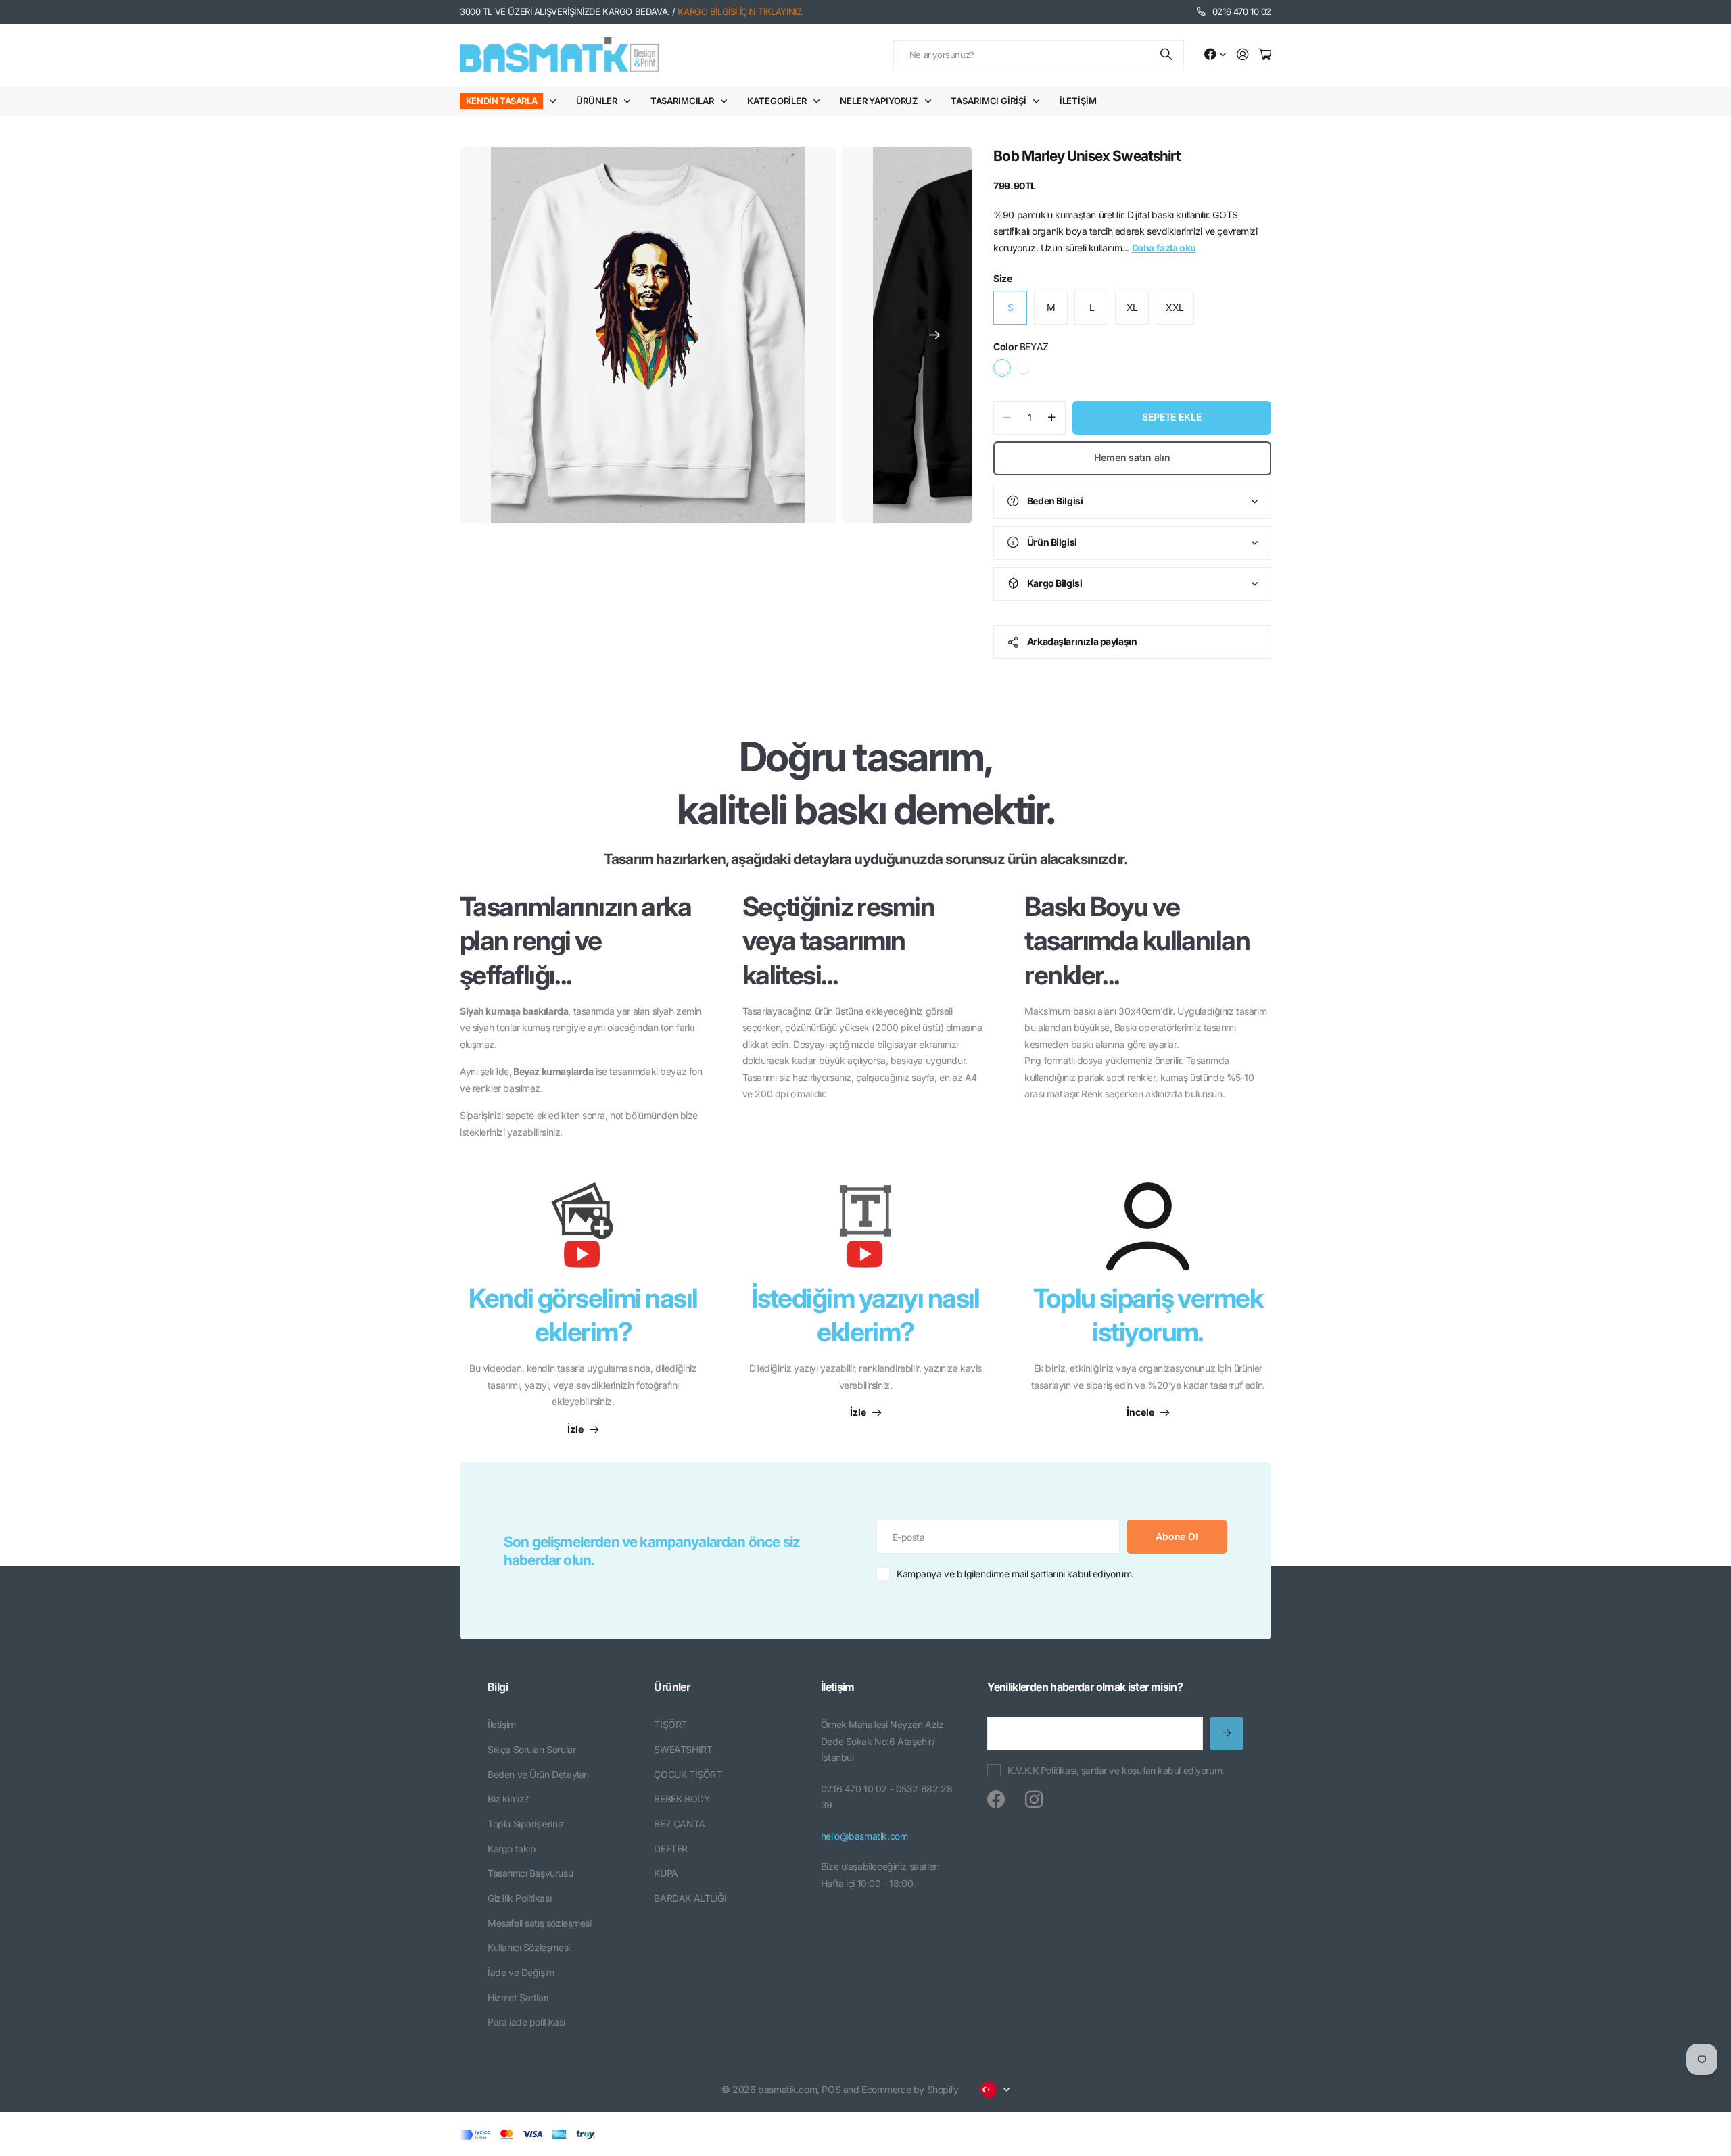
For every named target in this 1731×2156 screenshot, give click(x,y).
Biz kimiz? (508, 1799)
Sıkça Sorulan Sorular (531, 1749)
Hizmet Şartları (518, 1997)
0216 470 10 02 (1242, 11)
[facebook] (996, 1800)
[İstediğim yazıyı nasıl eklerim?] (865, 1232)
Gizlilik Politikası (519, 1898)
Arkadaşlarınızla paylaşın (1082, 641)
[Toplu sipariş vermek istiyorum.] (1148, 1226)
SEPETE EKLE (1171, 417)
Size (1002, 278)
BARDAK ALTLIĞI (690, 1898)
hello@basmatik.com (864, 1836)
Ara (1167, 55)
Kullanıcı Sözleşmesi (529, 1947)
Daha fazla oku (1164, 248)
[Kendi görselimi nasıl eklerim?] (583, 1232)
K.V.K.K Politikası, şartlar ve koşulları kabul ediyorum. (1116, 1770)
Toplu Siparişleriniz (526, 1824)
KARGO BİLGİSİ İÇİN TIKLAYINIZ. (740, 11)
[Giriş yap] (1243, 55)
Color (1021, 346)
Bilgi (498, 1687)
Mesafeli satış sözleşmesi (540, 1923)
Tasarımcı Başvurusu (530, 1873)
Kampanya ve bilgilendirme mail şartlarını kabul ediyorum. (1015, 1574)
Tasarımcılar (682, 101)
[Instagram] (1034, 1800)
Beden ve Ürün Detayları (538, 1774)
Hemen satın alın (1132, 457)
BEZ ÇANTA (679, 1824)
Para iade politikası (526, 2022)
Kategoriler (777, 101)
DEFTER (670, 1849)
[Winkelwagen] (1265, 55)
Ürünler (596, 101)
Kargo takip (512, 1849)
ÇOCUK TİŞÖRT (688, 1774)
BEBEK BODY (682, 1799)
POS (831, 2089)
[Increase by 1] (1052, 418)
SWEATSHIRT (683, 1749)
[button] (934, 335)
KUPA (666, 1873)
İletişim (1078, 101)
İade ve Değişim (521, 1972)
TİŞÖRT (670, 1724)
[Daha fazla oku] (1215, 55)
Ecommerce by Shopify (910, 2089)
